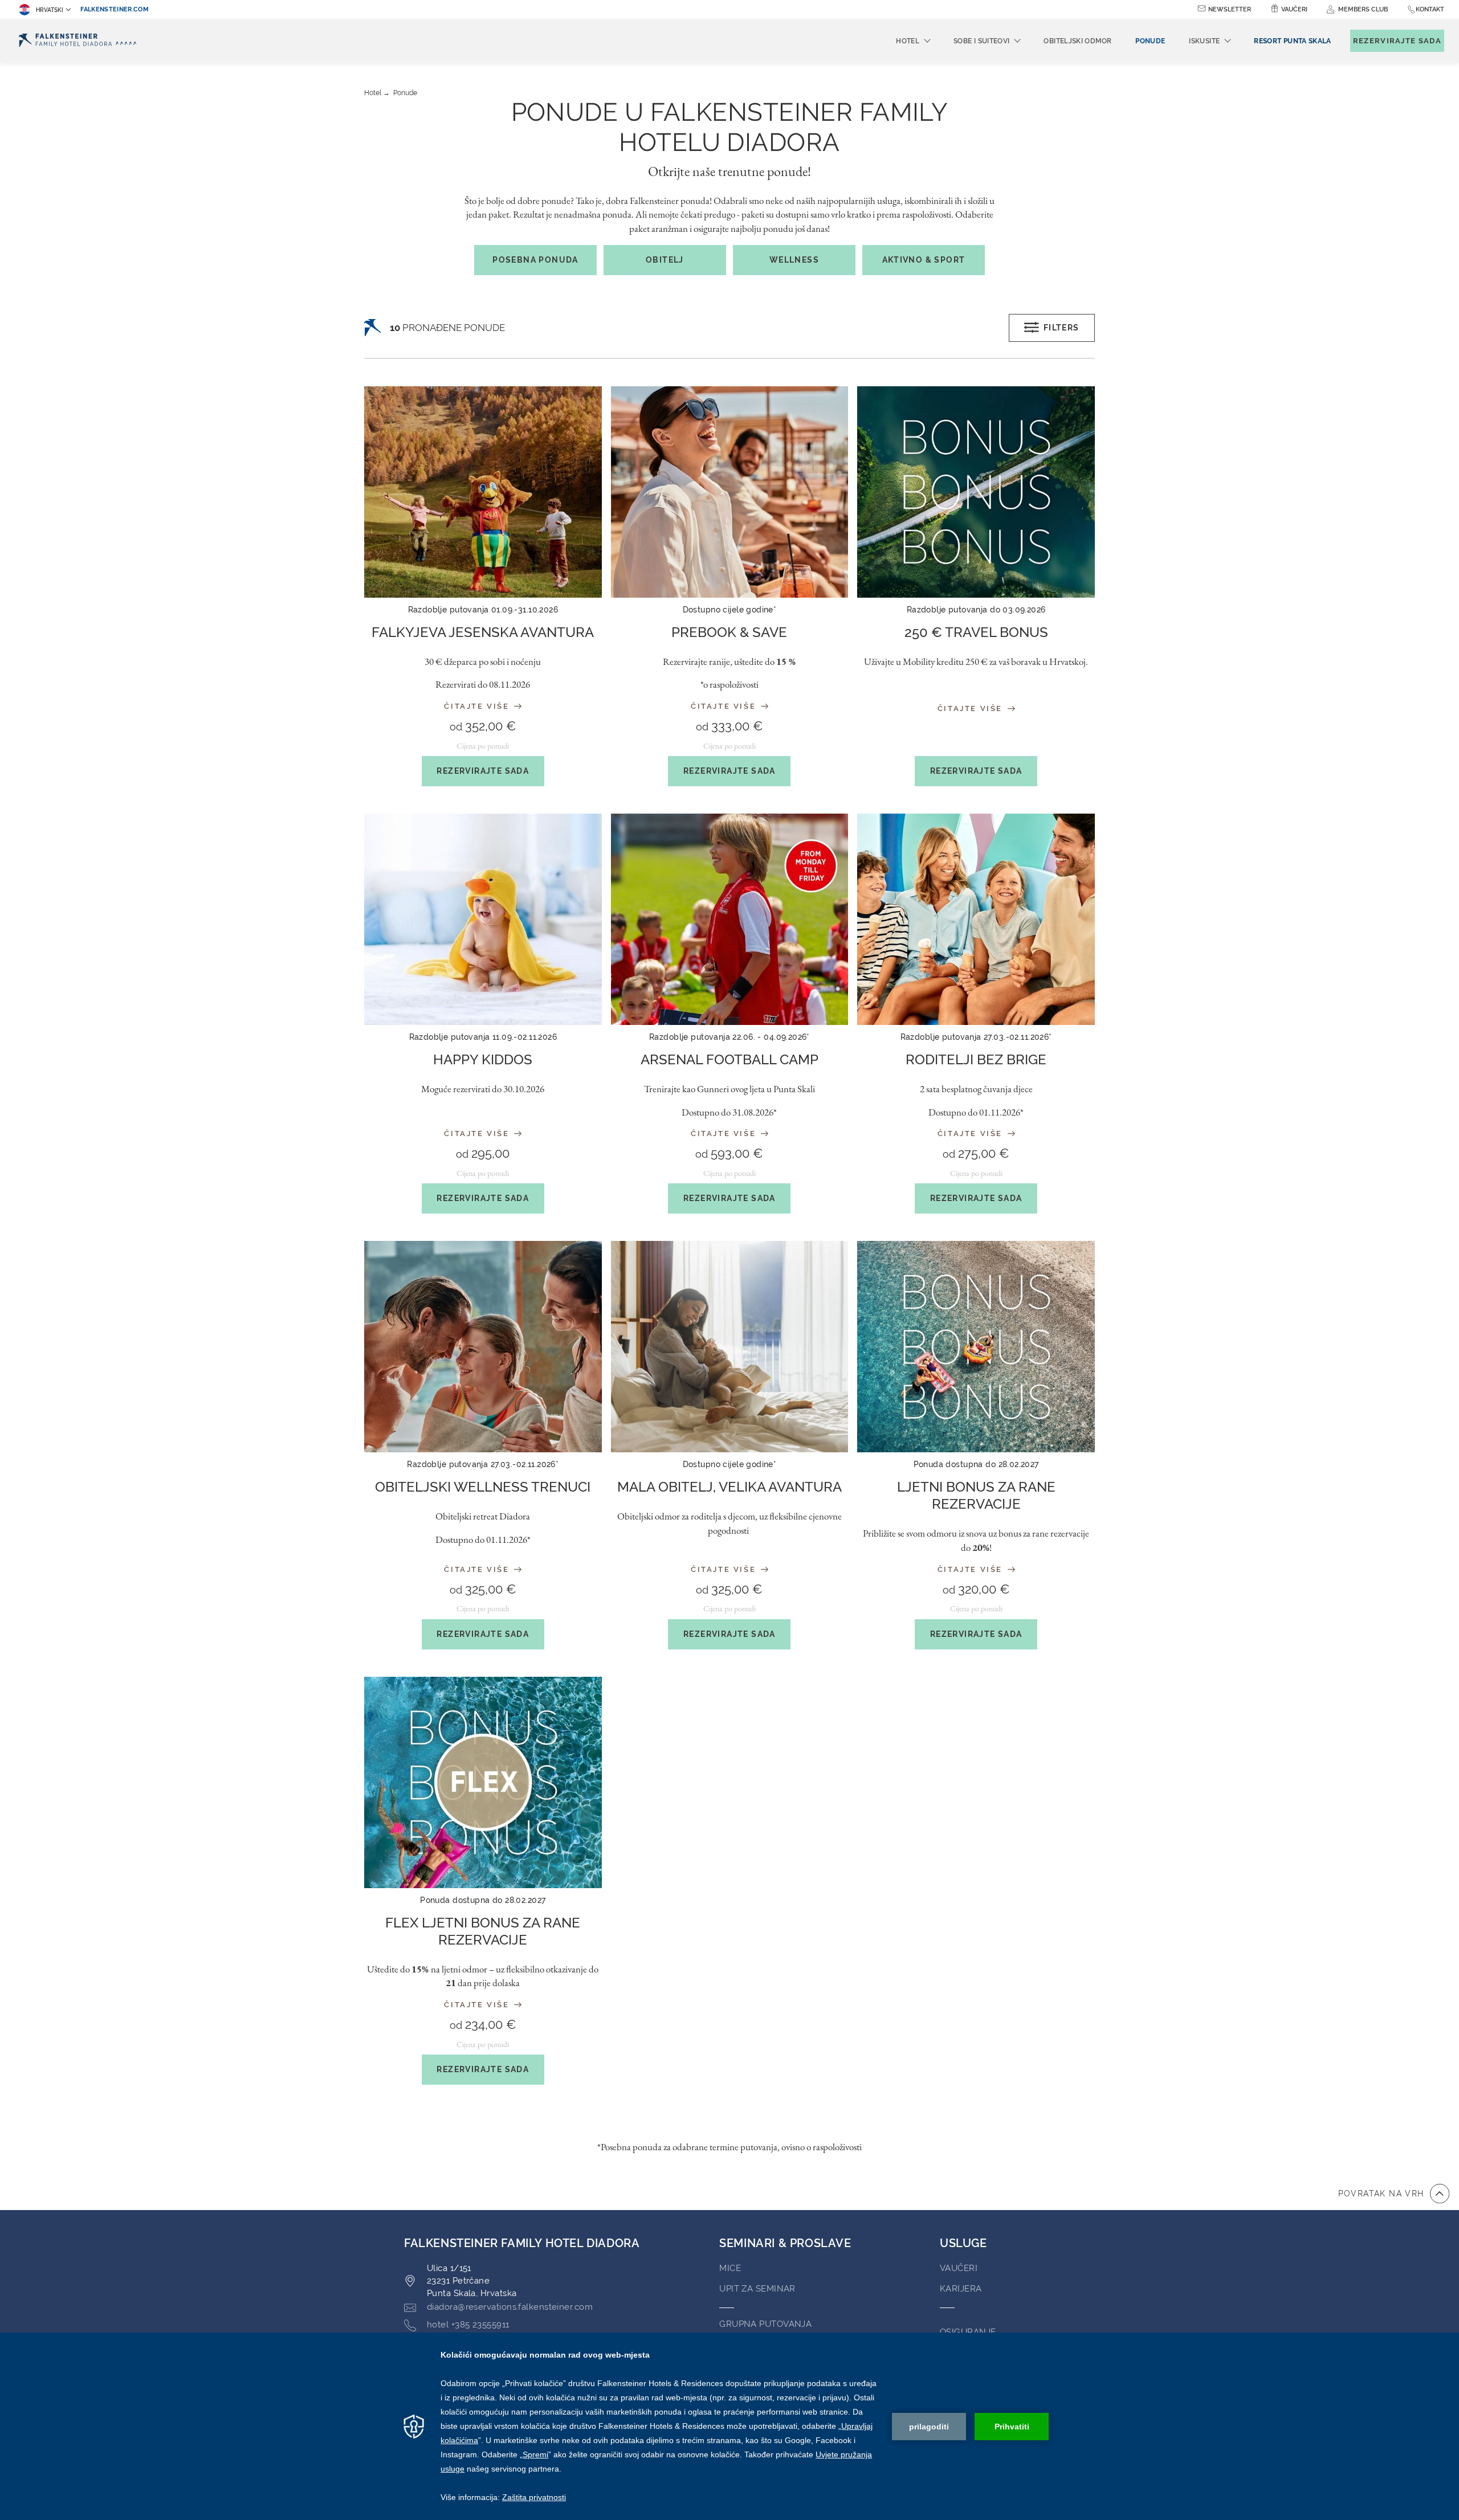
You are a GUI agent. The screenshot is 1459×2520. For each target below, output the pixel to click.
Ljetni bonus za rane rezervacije (976, 1495)
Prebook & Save (729, 632)
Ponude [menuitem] (1150, 41)
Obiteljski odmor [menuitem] (1077, 41)
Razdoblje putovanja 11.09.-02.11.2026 (483, 1037)
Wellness (794, 260)
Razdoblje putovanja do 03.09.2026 (976, 610)
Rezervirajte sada (483, 771)
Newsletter (1230, 9)
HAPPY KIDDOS (483, 1059)
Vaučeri (1294, 9)
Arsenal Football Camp (729, 1059)
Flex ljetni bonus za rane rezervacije (483, 1931)
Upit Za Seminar (757, 2289)
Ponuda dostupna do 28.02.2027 (976, 1464)
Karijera (961, 2289)
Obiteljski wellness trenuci (483, 1487)
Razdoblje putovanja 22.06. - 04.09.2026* (729, 1037)
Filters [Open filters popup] (1061, 328)
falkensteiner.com (115, 9)
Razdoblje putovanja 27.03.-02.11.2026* (976, 1037)
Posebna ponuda (535, 260)
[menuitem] (1292, 41)
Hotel (373, 93)
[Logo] (78, 41)
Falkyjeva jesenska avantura (483, 632)
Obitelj (665, 260)
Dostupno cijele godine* (730, 610)
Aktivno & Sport (924, 260)
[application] (729, 2426)
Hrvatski (50, 10)
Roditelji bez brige (976, 1059)
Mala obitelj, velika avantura (729, 1487)
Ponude (405, 93)
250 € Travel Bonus (976, 632)
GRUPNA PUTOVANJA (765, 2324)
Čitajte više (478, 706)
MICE (730, 2268)
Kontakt (1430, 9)
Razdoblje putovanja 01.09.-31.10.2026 (483, 610)
